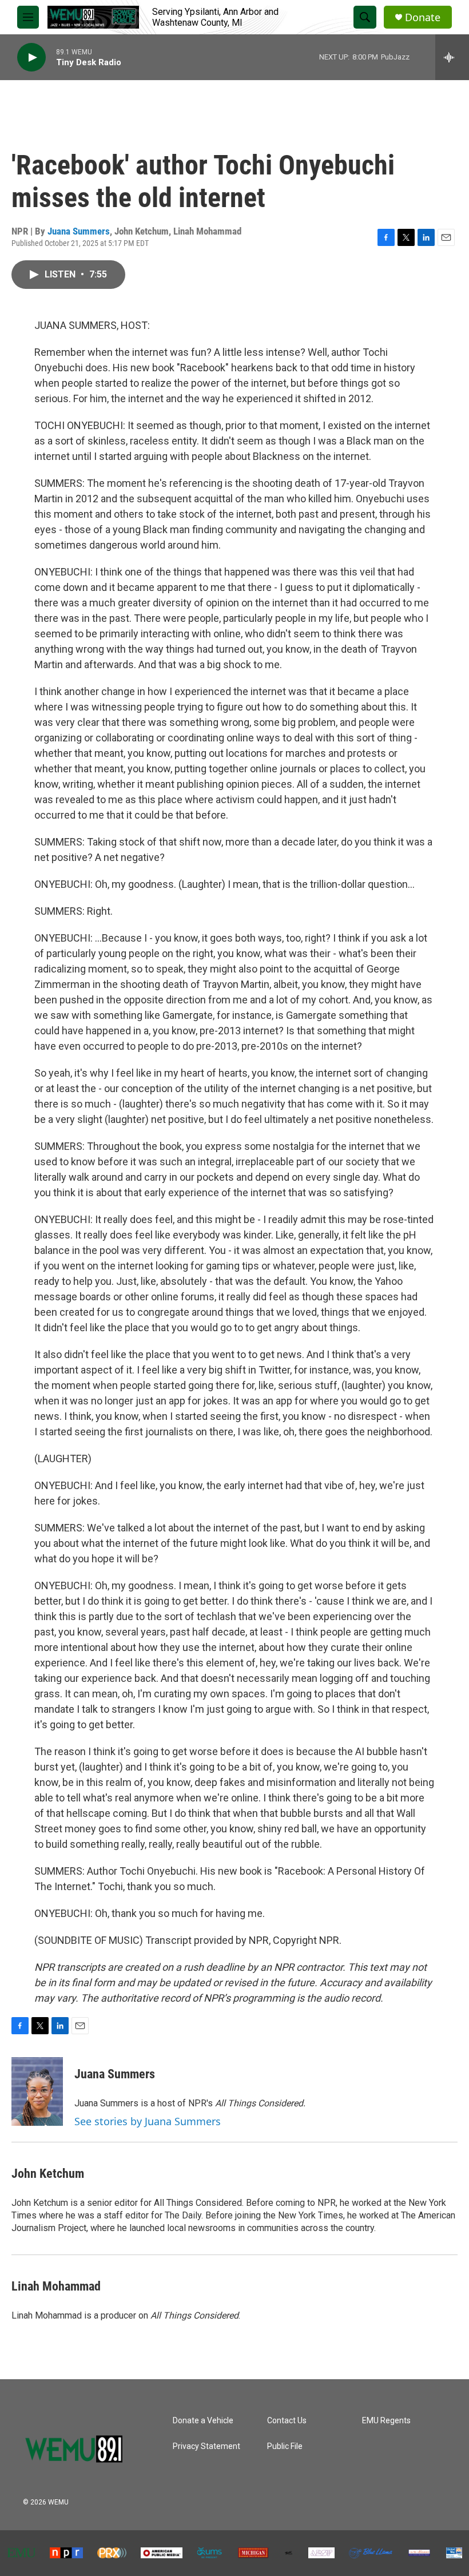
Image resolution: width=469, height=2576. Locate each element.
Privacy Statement (206, 2446)
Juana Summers (79, 231)
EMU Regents (386, 2421)
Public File (285, 2446)
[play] (31, 57)
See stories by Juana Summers (148, 2121)
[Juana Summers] (37, 2091)
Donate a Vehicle (203, 2421)
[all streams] (452, 57)
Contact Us (287, 2421)
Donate (423, 17)
